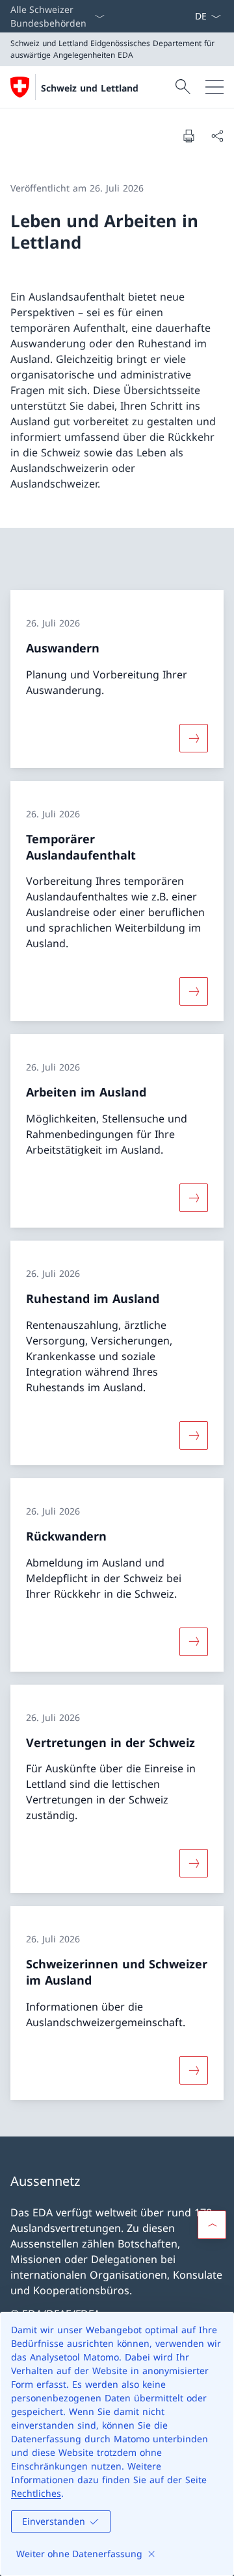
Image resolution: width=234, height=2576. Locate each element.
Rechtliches (36, 2493)
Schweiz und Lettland (90, 88)
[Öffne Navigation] (214, 87)
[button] (212, 2225)
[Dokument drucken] (188, 136)
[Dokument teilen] (217, 136)
